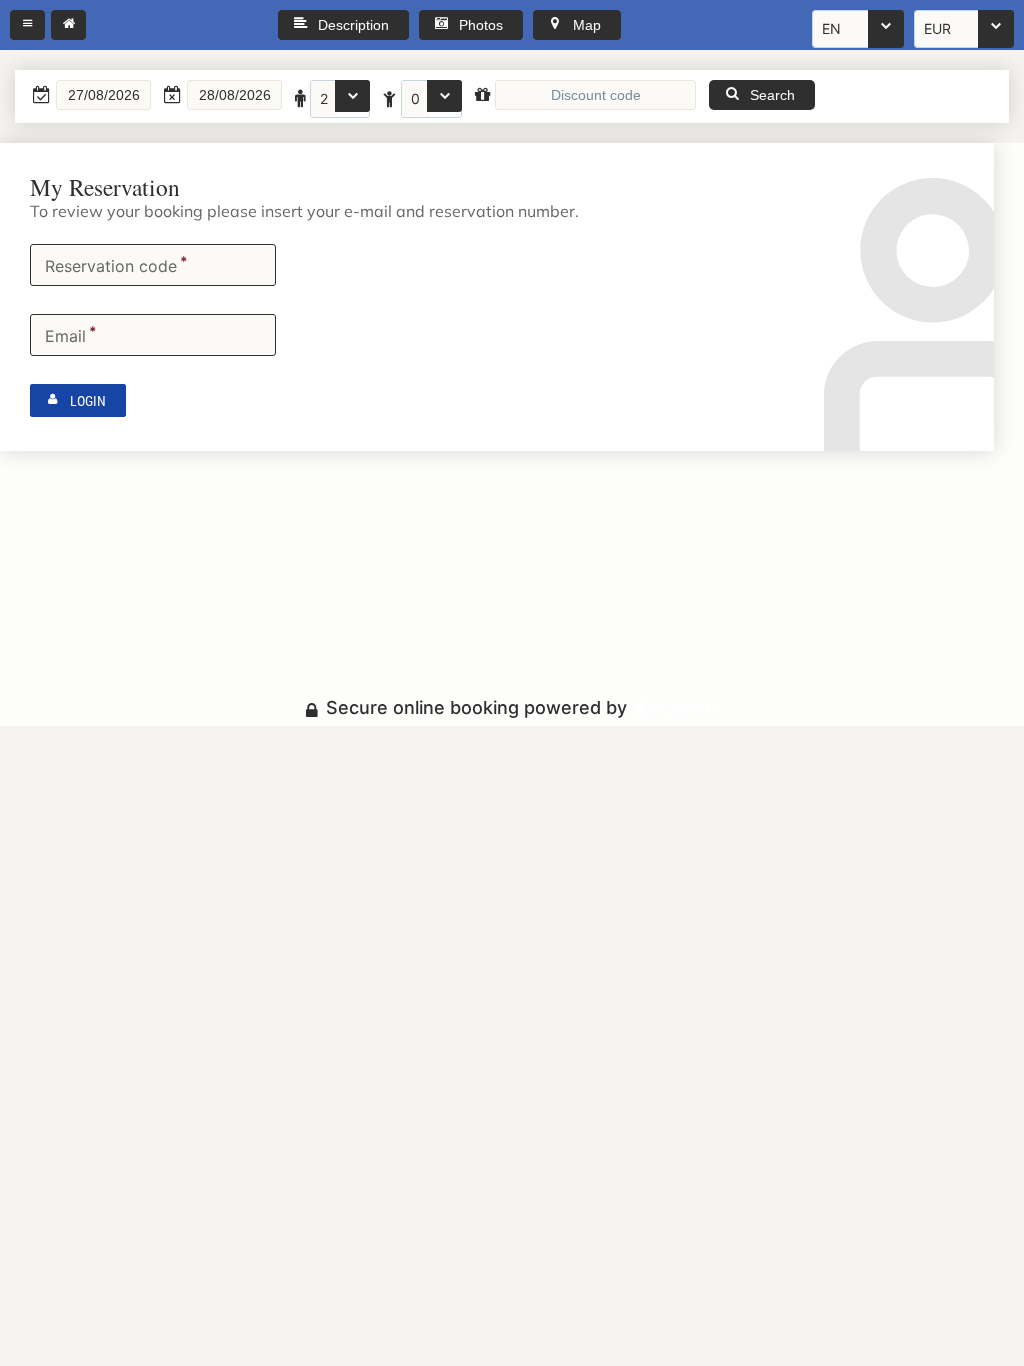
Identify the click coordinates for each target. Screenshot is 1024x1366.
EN (831, 28)
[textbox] (103, 95)
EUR (937, 28)
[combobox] (858, 29)
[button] (27, 25)
